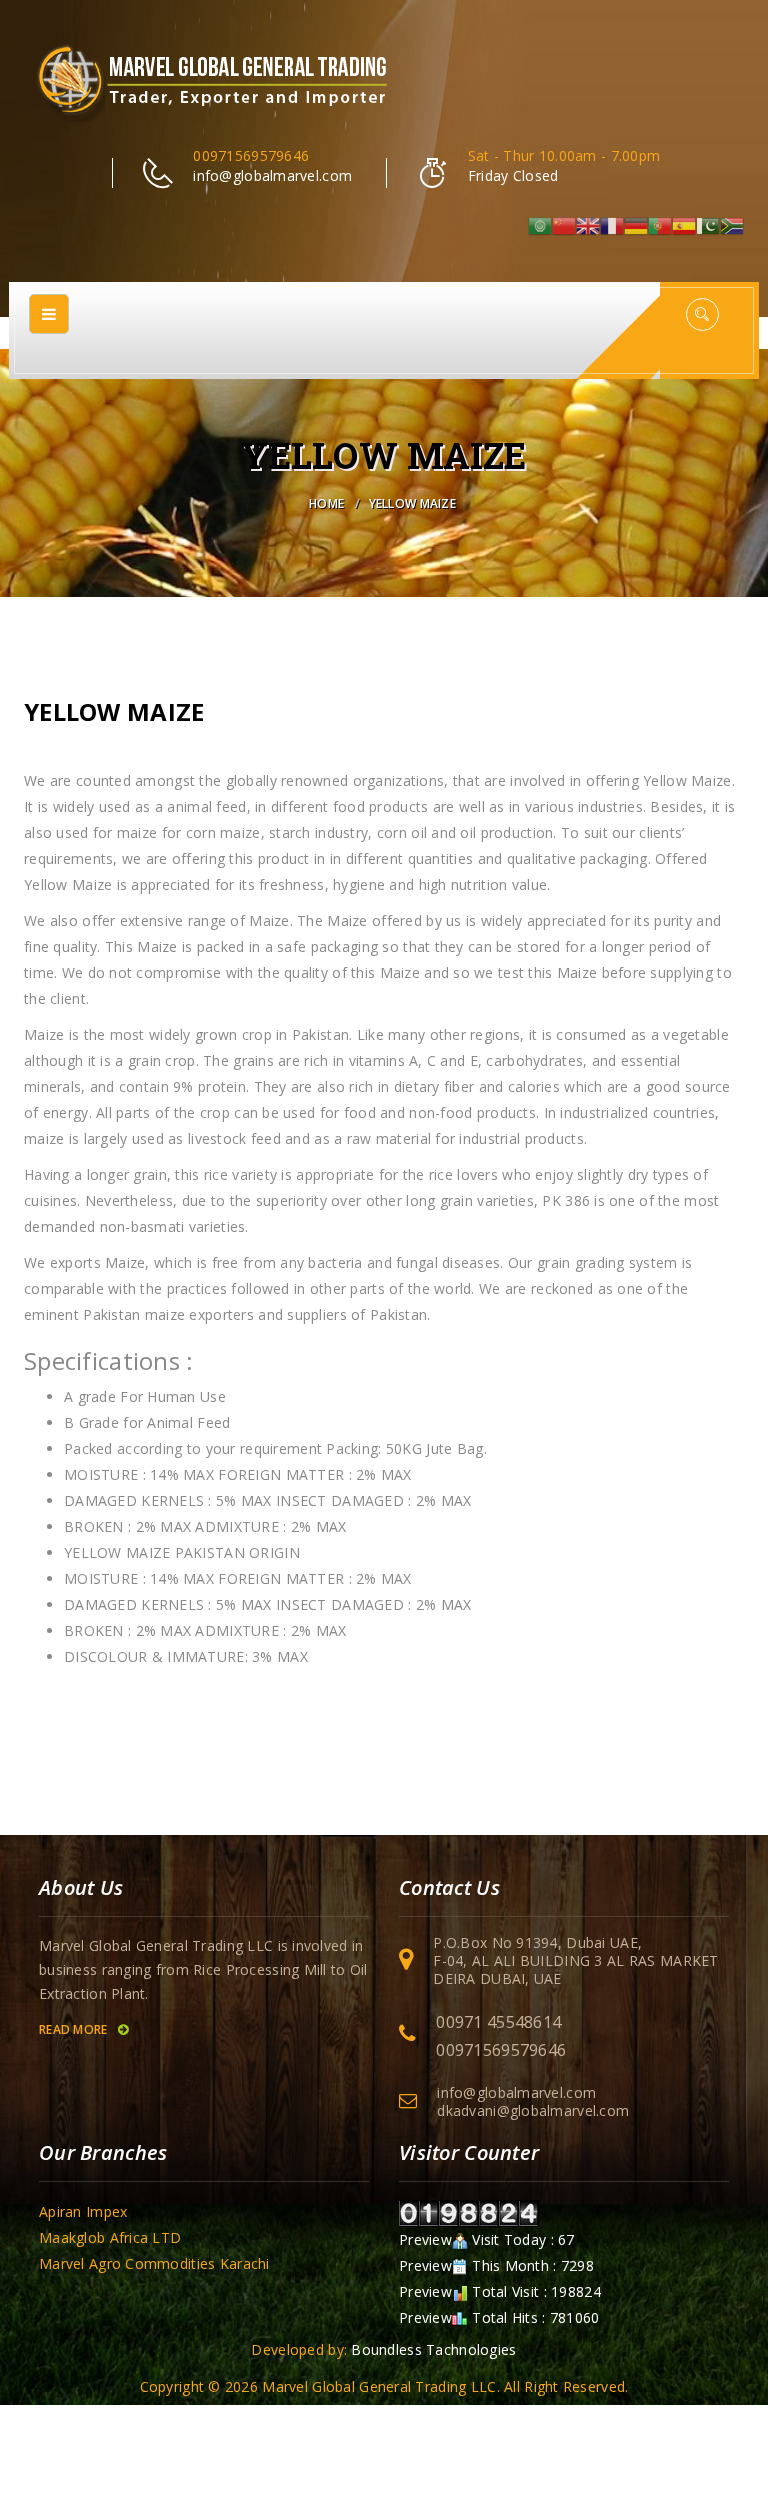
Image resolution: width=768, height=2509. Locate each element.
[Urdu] (708, 224)
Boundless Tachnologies (433, 2349)
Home (326, 503)
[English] (588, 224)
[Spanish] (684, 224)
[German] (636, 224)
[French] (612, 224)
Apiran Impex (83, 2211)
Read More (75, 2029)
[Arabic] (540, 224)
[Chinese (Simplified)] (564, 224)
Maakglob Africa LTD (110, 2237)
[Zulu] (732, 224)
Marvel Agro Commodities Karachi (154, 2263)
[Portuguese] (660, 224)
